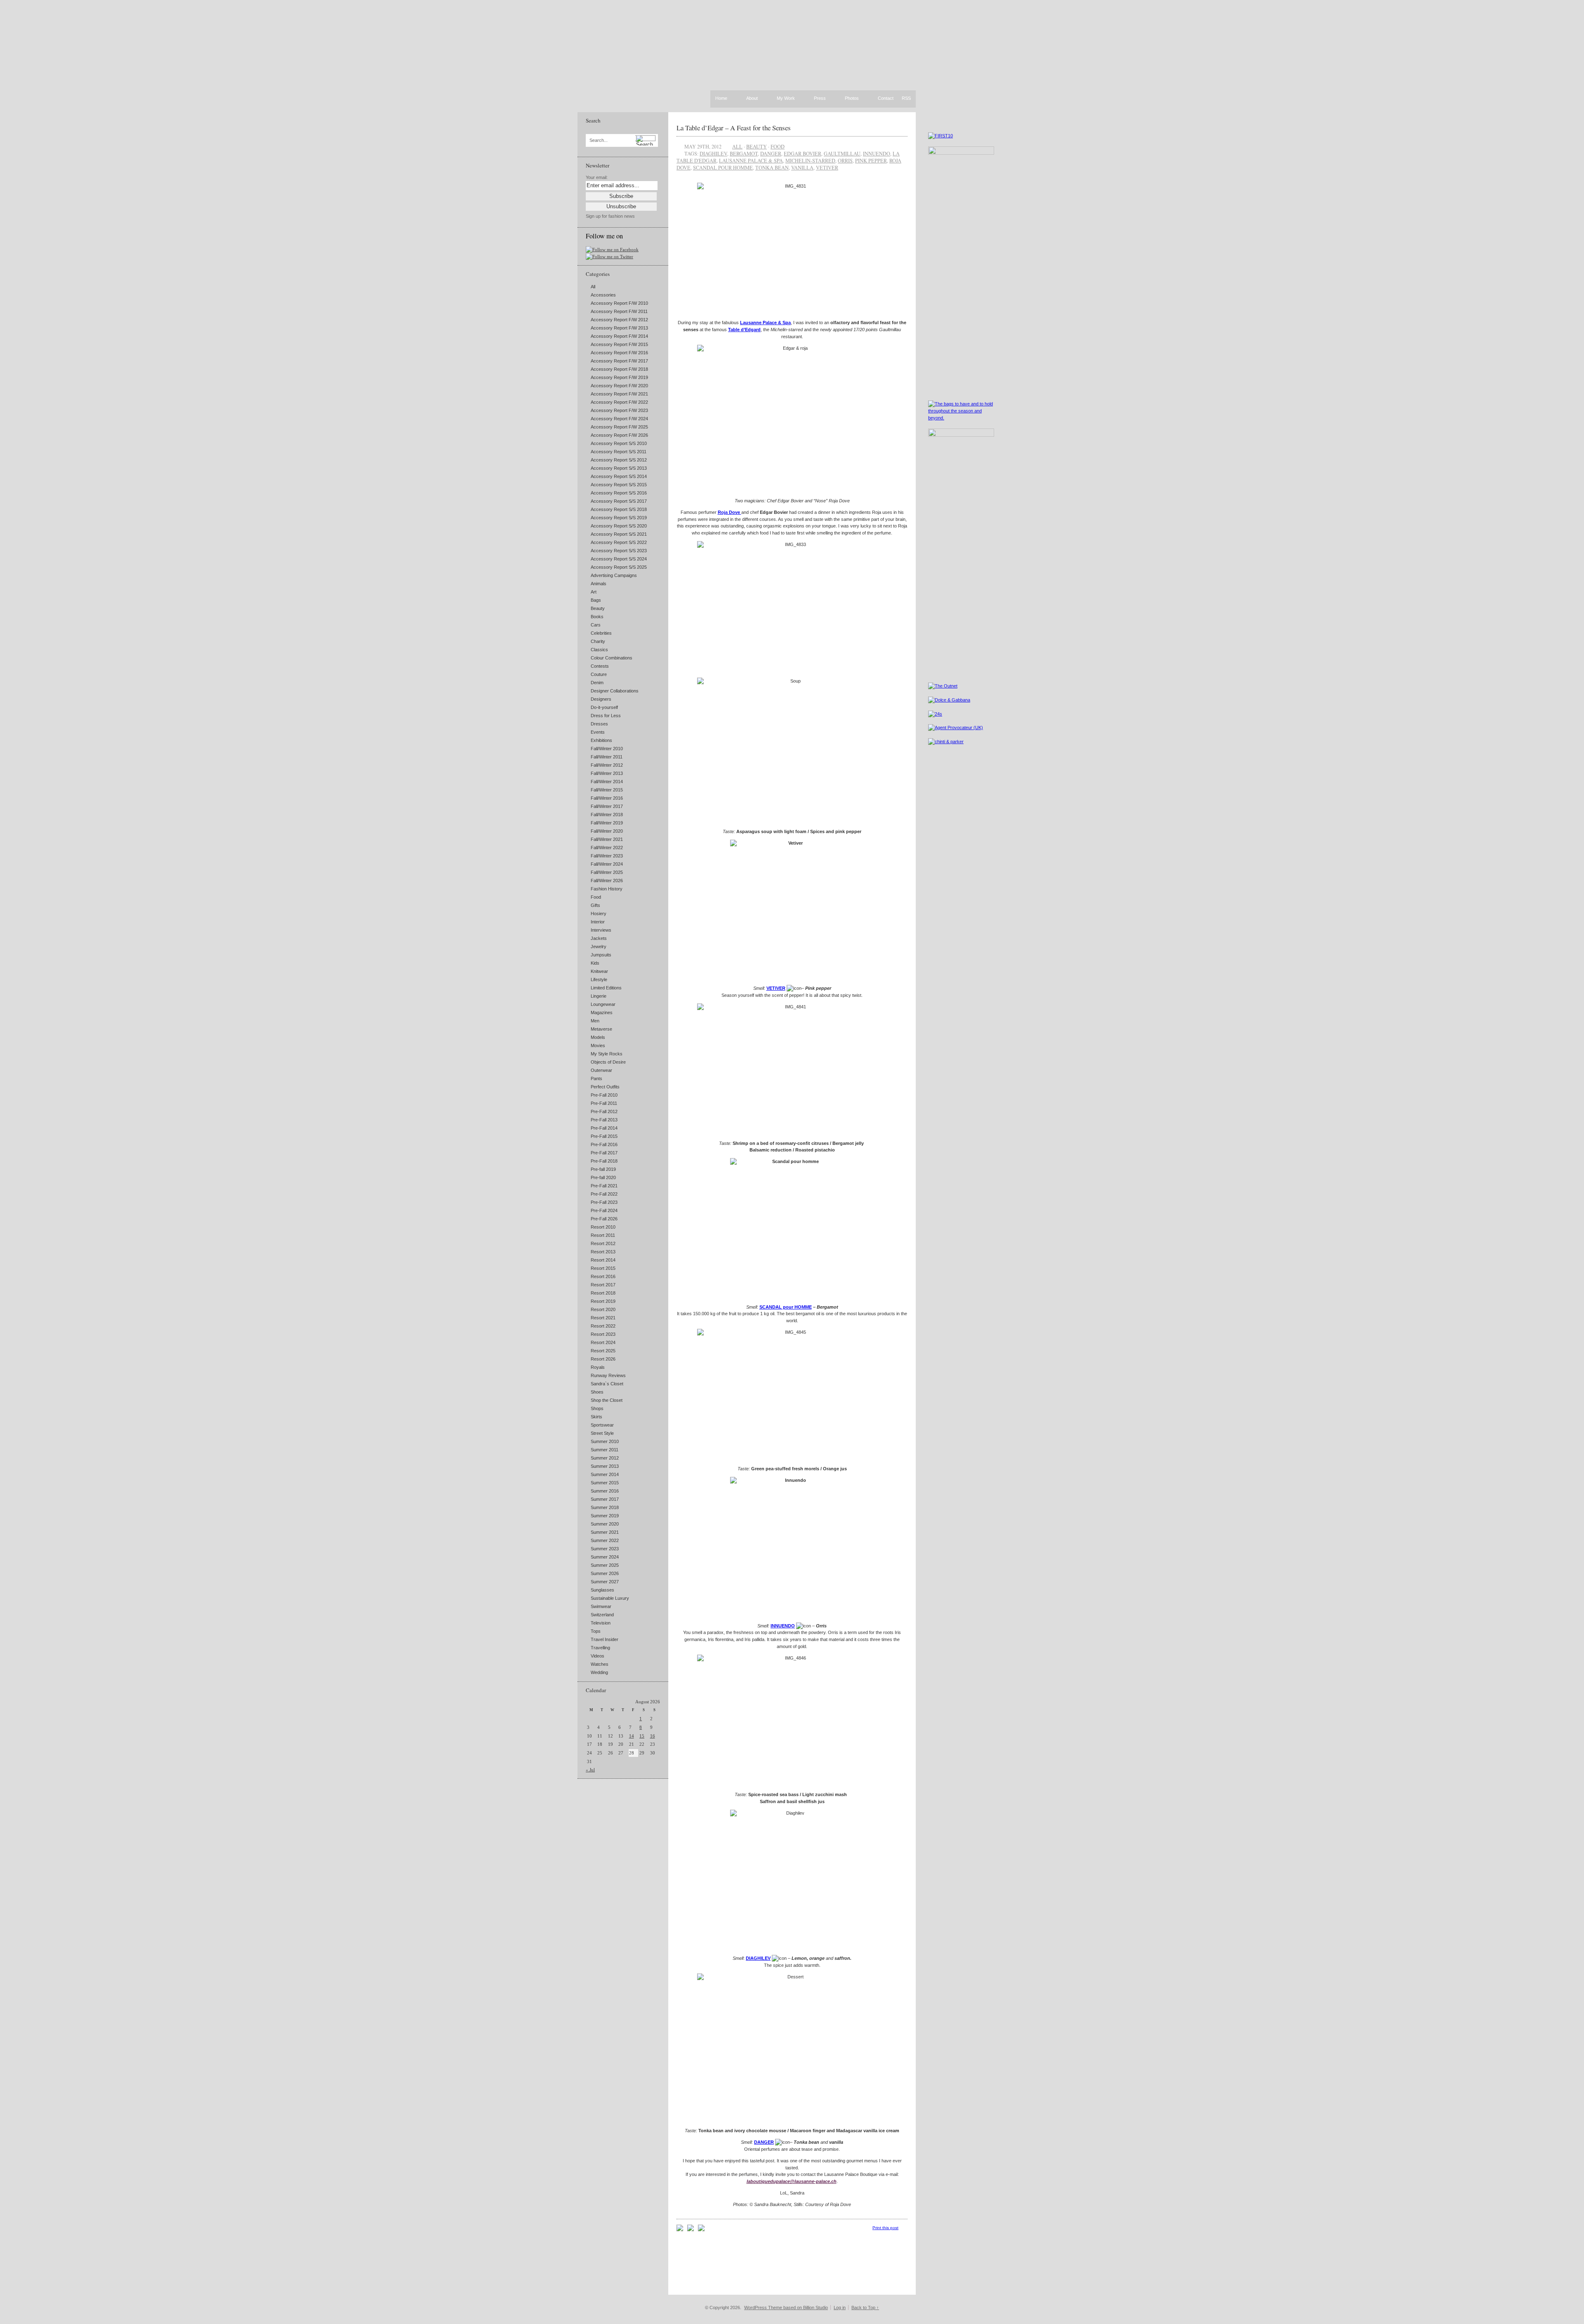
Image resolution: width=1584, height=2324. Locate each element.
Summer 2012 (605, 1458)
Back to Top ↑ (865, 2308)
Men (595, 1021)
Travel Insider (605, 1639)
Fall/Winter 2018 (607, 815)
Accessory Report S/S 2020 (619, 526)
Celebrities (601, 633)
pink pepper (871, 160)
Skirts (596, 1417)
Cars (596, 625)
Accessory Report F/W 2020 (619, 386)
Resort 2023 (603, 1334)
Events (598, 732)
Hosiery (599, 914)
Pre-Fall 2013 (604, 1120)
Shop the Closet (607, 1400)
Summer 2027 (605, 1582)
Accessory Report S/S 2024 (619, 559)
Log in (840, 2308)
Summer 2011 (605, 1450)
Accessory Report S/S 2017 (619, 501)
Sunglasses (602, 1590)
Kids (595, 963)
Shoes (597, 1392)
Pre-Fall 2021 (604, 1186)
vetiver (827, 167)
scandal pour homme (723, 167)
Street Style (602, 1433)
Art (594, 592)
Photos (852, 99)
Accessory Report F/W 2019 (619, 377)
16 (653, 1736)
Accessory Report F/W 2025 (619, 427)
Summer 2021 (605, 1532)
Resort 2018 (603, 1293)
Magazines (602, 1012)
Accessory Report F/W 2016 (619, 353)
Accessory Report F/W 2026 (619, 435)
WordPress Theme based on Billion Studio (786, 2308)
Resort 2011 (603, 1235)
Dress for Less (606, 716)
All (593, 287)
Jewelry (599, 947)
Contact (886, 99)
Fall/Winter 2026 (607, 881)
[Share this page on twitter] (701, 2230)
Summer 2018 (605, 1507)
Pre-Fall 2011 (604, 1103)
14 (632, 1736)
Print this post (885, 2228)
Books (597, 617)
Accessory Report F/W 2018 (619, 369)
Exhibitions (601, 740)
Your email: (597, 177)
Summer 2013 (605, 1466)
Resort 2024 (603, 1342)
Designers (601, 699)
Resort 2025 (603, 1351)
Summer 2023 (605, 1549)
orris (845, 160)
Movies (598, 1045)
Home (721, 98)
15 (642, 1736)
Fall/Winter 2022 (607, 848)
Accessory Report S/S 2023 (619, 551)
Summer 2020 (605, 1524)
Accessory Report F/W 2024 (619, 419)
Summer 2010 (605, 1441)
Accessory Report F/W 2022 (619, 402)
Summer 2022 (605, 1540)
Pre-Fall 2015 (604, 1136)
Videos (598, 1656)
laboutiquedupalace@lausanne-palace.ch (792, 2181)
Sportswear (602, 1425)
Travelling (600, 1648)
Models (598, 1037)
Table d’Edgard (744, 330)
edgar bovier (803, 153)
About (752, 99)
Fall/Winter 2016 (607, 798)
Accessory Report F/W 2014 (619, 336)
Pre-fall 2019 (603, 1169)
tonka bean (772, 167)
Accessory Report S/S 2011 (619, 452)
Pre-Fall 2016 (604, 1144)
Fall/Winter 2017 (607, 806)
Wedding (599, 1672)
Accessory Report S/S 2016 (619, 493)
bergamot (744, 153)
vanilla (802, 167)
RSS (906, 98)
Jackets (599, 938)
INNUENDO (783, 1626)
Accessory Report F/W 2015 (619, 344)
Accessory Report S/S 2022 (619, 542)
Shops (597, 1408)
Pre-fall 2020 (603, 1177)
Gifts (595, 905)
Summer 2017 (605, 1499)
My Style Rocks (607, 1054)
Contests (600, 666)
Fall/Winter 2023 (607, 856)
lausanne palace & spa (751, 160)
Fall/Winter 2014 (607, 782)
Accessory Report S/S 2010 (619, 443)
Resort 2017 (603, 1285)
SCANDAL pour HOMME (786, 1307)
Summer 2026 (605, 1573)
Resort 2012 (603, 1243)
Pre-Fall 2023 (604, 1202)
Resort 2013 (603, 1252)
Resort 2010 (603, 1227)
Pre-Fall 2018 (604, 1161)
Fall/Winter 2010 (607, 749)
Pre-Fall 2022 (604, 1194)
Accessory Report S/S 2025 (619, 567)
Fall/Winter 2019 (607, 823)
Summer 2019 (605, 1516)
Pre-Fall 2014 (604, 1128)
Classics (599, 650)
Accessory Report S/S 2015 (619, 485)
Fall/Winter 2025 (607, 872)
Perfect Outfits (605, 1087)
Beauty (598, 608)
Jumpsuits (601, 955)
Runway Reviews (608, 1375)
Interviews (601, 930)
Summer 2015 (605, 1483)
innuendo (877, 153)
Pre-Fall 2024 (604, 1210)
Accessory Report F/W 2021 (619, 394)
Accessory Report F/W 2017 (619, 361)
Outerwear (601, 1070)
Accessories (603, 295)
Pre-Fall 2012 (604, 1111)
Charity (598, 641)
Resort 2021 (603, 1318)
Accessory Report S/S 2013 (619, 468)
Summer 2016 (605, 1491)
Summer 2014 (605, 1474)
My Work (786, 99)
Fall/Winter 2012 (607, 765)
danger (771, 153)
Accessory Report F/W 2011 (619, 311)
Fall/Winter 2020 (607, 831)
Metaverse (601, 1029)
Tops (596, 1631)
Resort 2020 (603, 1309)
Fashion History (607, 889)
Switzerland (602, 1615)
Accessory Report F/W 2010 (619, 303)
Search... (599, 140)
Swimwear (601, 1606)
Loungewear (603, 1004)
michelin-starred (810, 160)
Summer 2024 (605, 1557)
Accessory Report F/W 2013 (619, 328)
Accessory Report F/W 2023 (619, 410)
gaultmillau (842, 153)
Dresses (599, 724)
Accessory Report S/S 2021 (619, 534)
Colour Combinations (612, 658)
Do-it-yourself (604, 707)
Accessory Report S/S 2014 (619, 476)
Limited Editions (606, 988)
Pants (596, 1078)
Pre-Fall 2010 (604, 1095)
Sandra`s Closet (607, 1384)
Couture (599, 674)
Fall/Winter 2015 (607, 790)
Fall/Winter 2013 (607, 773)
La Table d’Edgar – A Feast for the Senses (734, 128)
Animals (599, 584)
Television (601, 1623)
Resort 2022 (603, 1326)
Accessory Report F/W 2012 (619, 320)
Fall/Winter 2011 (607, 757)
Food (596, 897)
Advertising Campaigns (614, 575)
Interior (598, 922)
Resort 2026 (603, 1359)
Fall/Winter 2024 (607, 864)
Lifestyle (599, 980)
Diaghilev (713, 153)
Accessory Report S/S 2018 (619, 509)
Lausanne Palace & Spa (765, 323)
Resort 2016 (603, 1276)
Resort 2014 (603, 1260)
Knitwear (599, 971)
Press (820, 99)
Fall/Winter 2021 (607, 839)
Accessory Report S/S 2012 (619, 460)
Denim (597, 683)
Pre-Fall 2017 (604, 1153)
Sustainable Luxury (610, 1598)
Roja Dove (730, 512)
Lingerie (599, 996)
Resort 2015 (603, 1268)
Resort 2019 (603, 1301)
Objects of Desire (608, 1062)
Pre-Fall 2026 (604, 1219)
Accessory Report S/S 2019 (619, 518)
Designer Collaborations (615, 691)
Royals (598, 1367)
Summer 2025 (605, 1565)
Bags (596, 600)
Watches (600, 1664)
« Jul (590, 1770)
